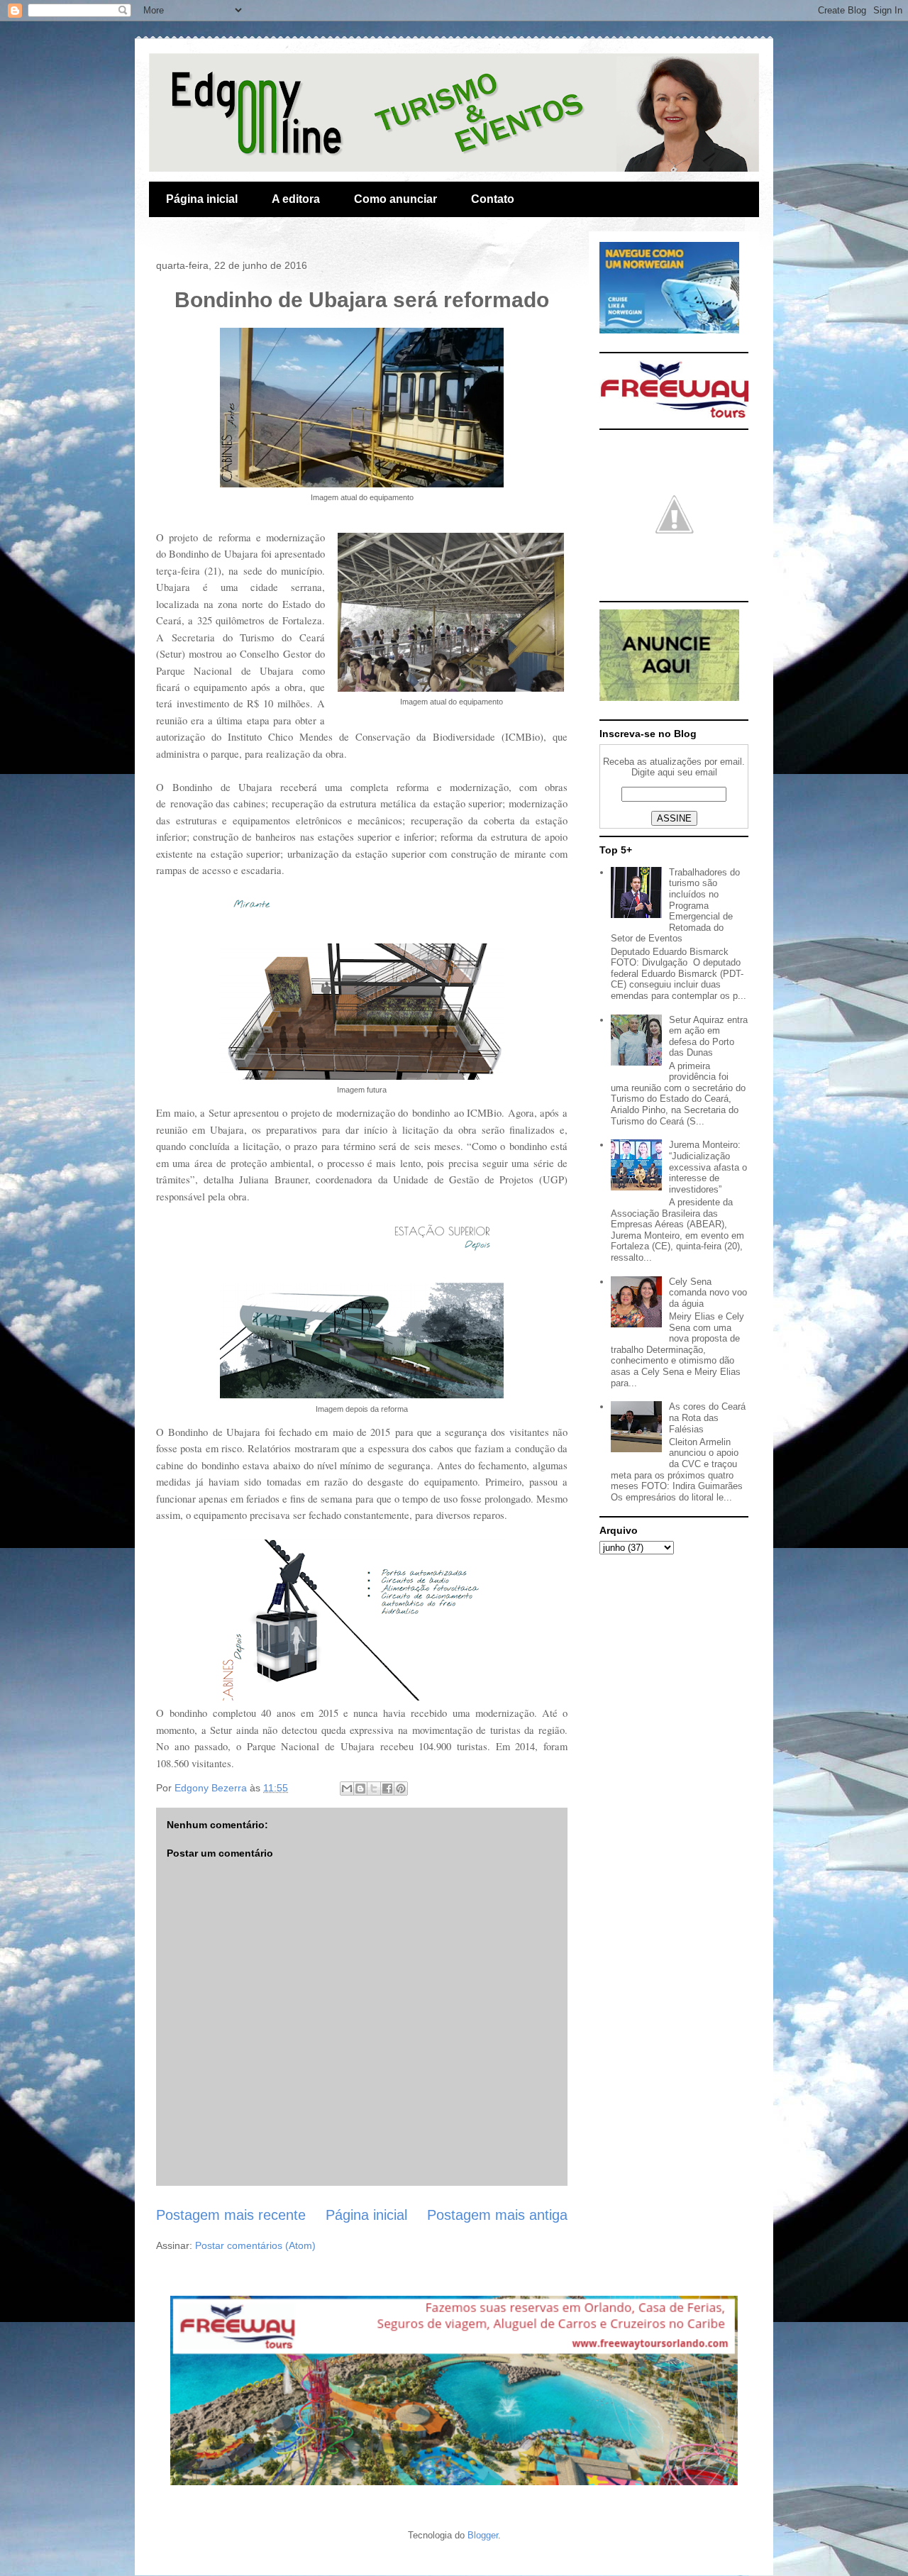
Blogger (483, 2535)
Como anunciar (395, 199)
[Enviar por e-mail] (347, 1789)
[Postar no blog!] (360, 1789)
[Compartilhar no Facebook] (387, 1789)
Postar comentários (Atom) (255, 2245)
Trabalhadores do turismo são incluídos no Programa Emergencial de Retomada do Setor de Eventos (675, 906)
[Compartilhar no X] (374, 1789)
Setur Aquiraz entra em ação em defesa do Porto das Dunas (708, 1037)
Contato (493, 199)
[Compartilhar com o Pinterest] (401, 1789)
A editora (296, 199)
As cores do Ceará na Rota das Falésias (707, 1417)
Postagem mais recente (231, 2215)
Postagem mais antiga (497, 2215)
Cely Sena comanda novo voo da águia (708, 1293)
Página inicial (202, 199)
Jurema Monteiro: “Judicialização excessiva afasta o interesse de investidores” (708, 1167)
